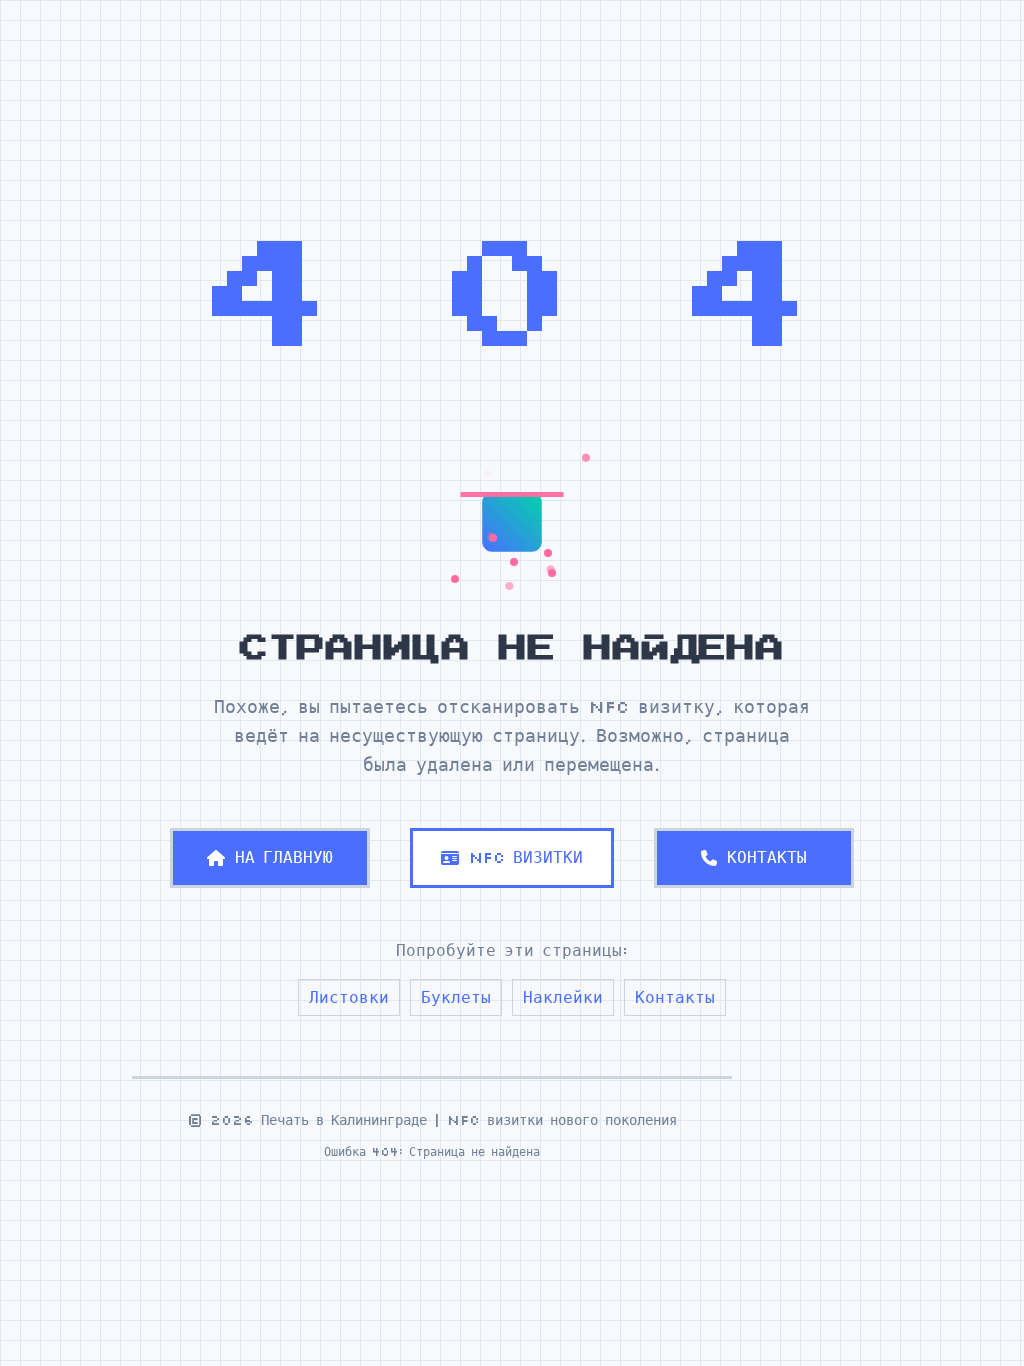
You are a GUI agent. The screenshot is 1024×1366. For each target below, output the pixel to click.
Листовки (349, 997)
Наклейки (563, 997)
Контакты (675, 997)
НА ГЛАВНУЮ (284, 857)
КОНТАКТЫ (767, 857)
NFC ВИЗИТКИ (526, 857)
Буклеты (456, 997)
